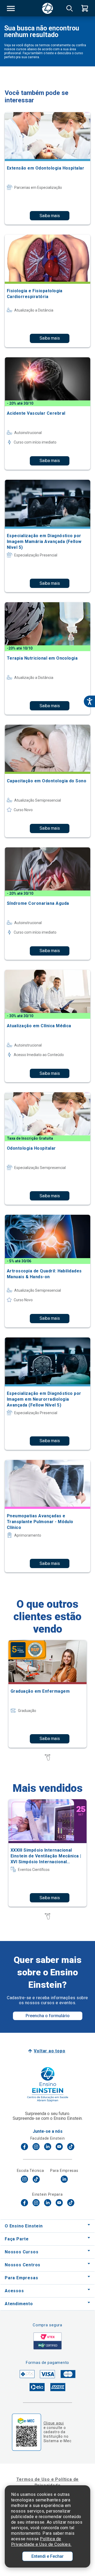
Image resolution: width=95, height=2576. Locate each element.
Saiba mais (50, 216)
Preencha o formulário (48, 2016)
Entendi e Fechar (47, 2556)
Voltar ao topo (49, 2051)
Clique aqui (54, 2423)
